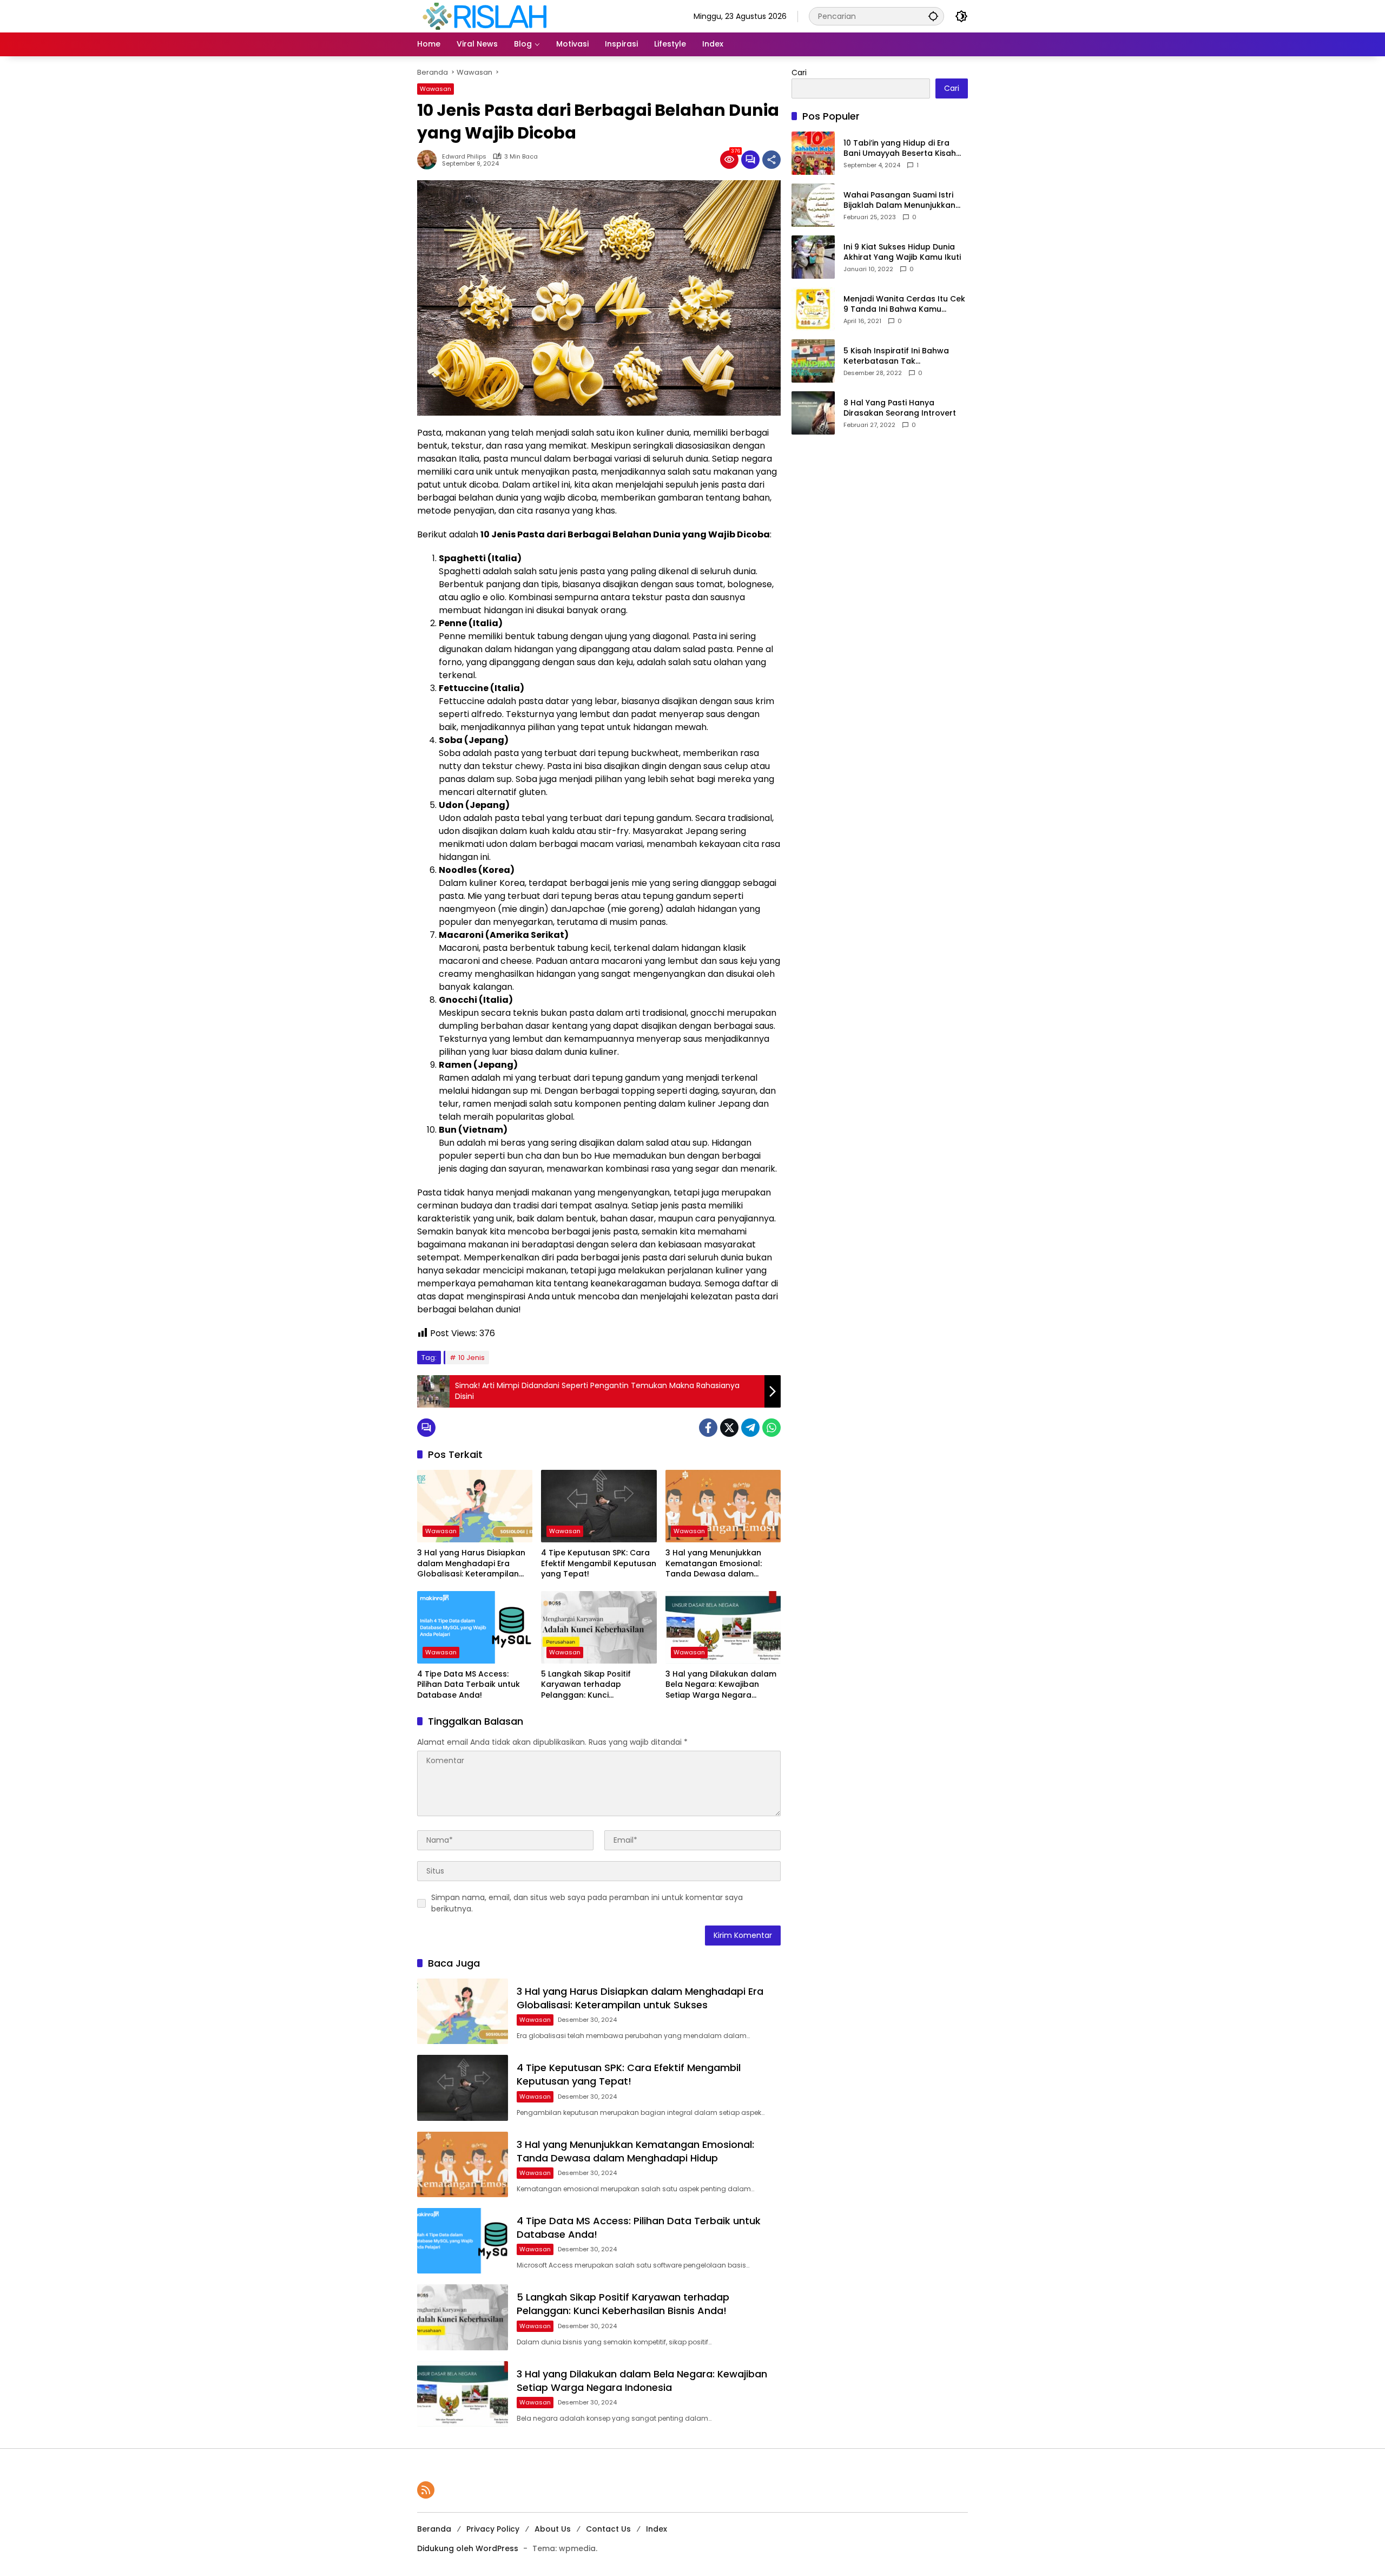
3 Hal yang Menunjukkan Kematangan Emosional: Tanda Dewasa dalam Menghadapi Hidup (714, 1564)
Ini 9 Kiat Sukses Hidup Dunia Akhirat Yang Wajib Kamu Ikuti (902, 252)
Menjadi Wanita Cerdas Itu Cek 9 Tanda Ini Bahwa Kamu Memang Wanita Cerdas (904, 304)
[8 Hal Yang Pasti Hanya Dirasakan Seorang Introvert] (813, 413)
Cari (799, 73)
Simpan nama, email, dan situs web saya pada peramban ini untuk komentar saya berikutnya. (587, 1903)
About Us (553, 2529)
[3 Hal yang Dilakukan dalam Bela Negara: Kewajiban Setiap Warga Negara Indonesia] (723, 1627)
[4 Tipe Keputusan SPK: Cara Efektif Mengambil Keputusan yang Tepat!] (599, 1506)
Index (657, 2529)
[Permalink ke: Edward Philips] (430, 160)
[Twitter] (729, 1428)
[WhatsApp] (771, 1428)
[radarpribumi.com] (485, 16)
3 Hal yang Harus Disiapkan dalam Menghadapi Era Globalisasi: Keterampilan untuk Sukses (471, 1564)
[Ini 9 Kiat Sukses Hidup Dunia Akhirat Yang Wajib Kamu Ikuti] (813, 257)
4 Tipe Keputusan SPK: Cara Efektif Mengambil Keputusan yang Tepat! (599, 1563)
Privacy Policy (493, 2529)
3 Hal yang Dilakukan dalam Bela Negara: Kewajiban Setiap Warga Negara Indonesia (721, 1685)
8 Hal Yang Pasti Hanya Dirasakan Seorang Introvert (900, 408)
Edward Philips (464, 157)
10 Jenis (471, 1358)
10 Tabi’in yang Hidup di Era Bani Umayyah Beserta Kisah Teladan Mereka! (900, 149)
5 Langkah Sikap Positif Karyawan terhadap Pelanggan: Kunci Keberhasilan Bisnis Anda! (592, 1685)
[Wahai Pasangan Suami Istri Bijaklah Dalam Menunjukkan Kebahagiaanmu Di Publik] (813, 205)
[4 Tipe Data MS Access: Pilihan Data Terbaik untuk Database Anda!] (475, 1627)
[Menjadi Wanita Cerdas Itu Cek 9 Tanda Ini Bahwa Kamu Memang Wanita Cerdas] (813, 309)
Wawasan (436, 89)
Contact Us (608, 2529)
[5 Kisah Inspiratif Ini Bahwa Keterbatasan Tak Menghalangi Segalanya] (813, 361)
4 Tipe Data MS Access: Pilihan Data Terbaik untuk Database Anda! (469, 1685)
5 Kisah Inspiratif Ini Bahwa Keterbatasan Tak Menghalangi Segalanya (896, 356)
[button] (933, 16)
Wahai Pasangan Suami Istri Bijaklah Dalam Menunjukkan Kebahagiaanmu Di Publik (899, 201)
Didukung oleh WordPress (468, 2548)
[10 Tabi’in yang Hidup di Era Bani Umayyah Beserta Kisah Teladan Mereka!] (813, 153)
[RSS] (426, 2490)
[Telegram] (750, 1428)
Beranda (434, 2529)
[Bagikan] (771, 160)
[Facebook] (708, 1428)
